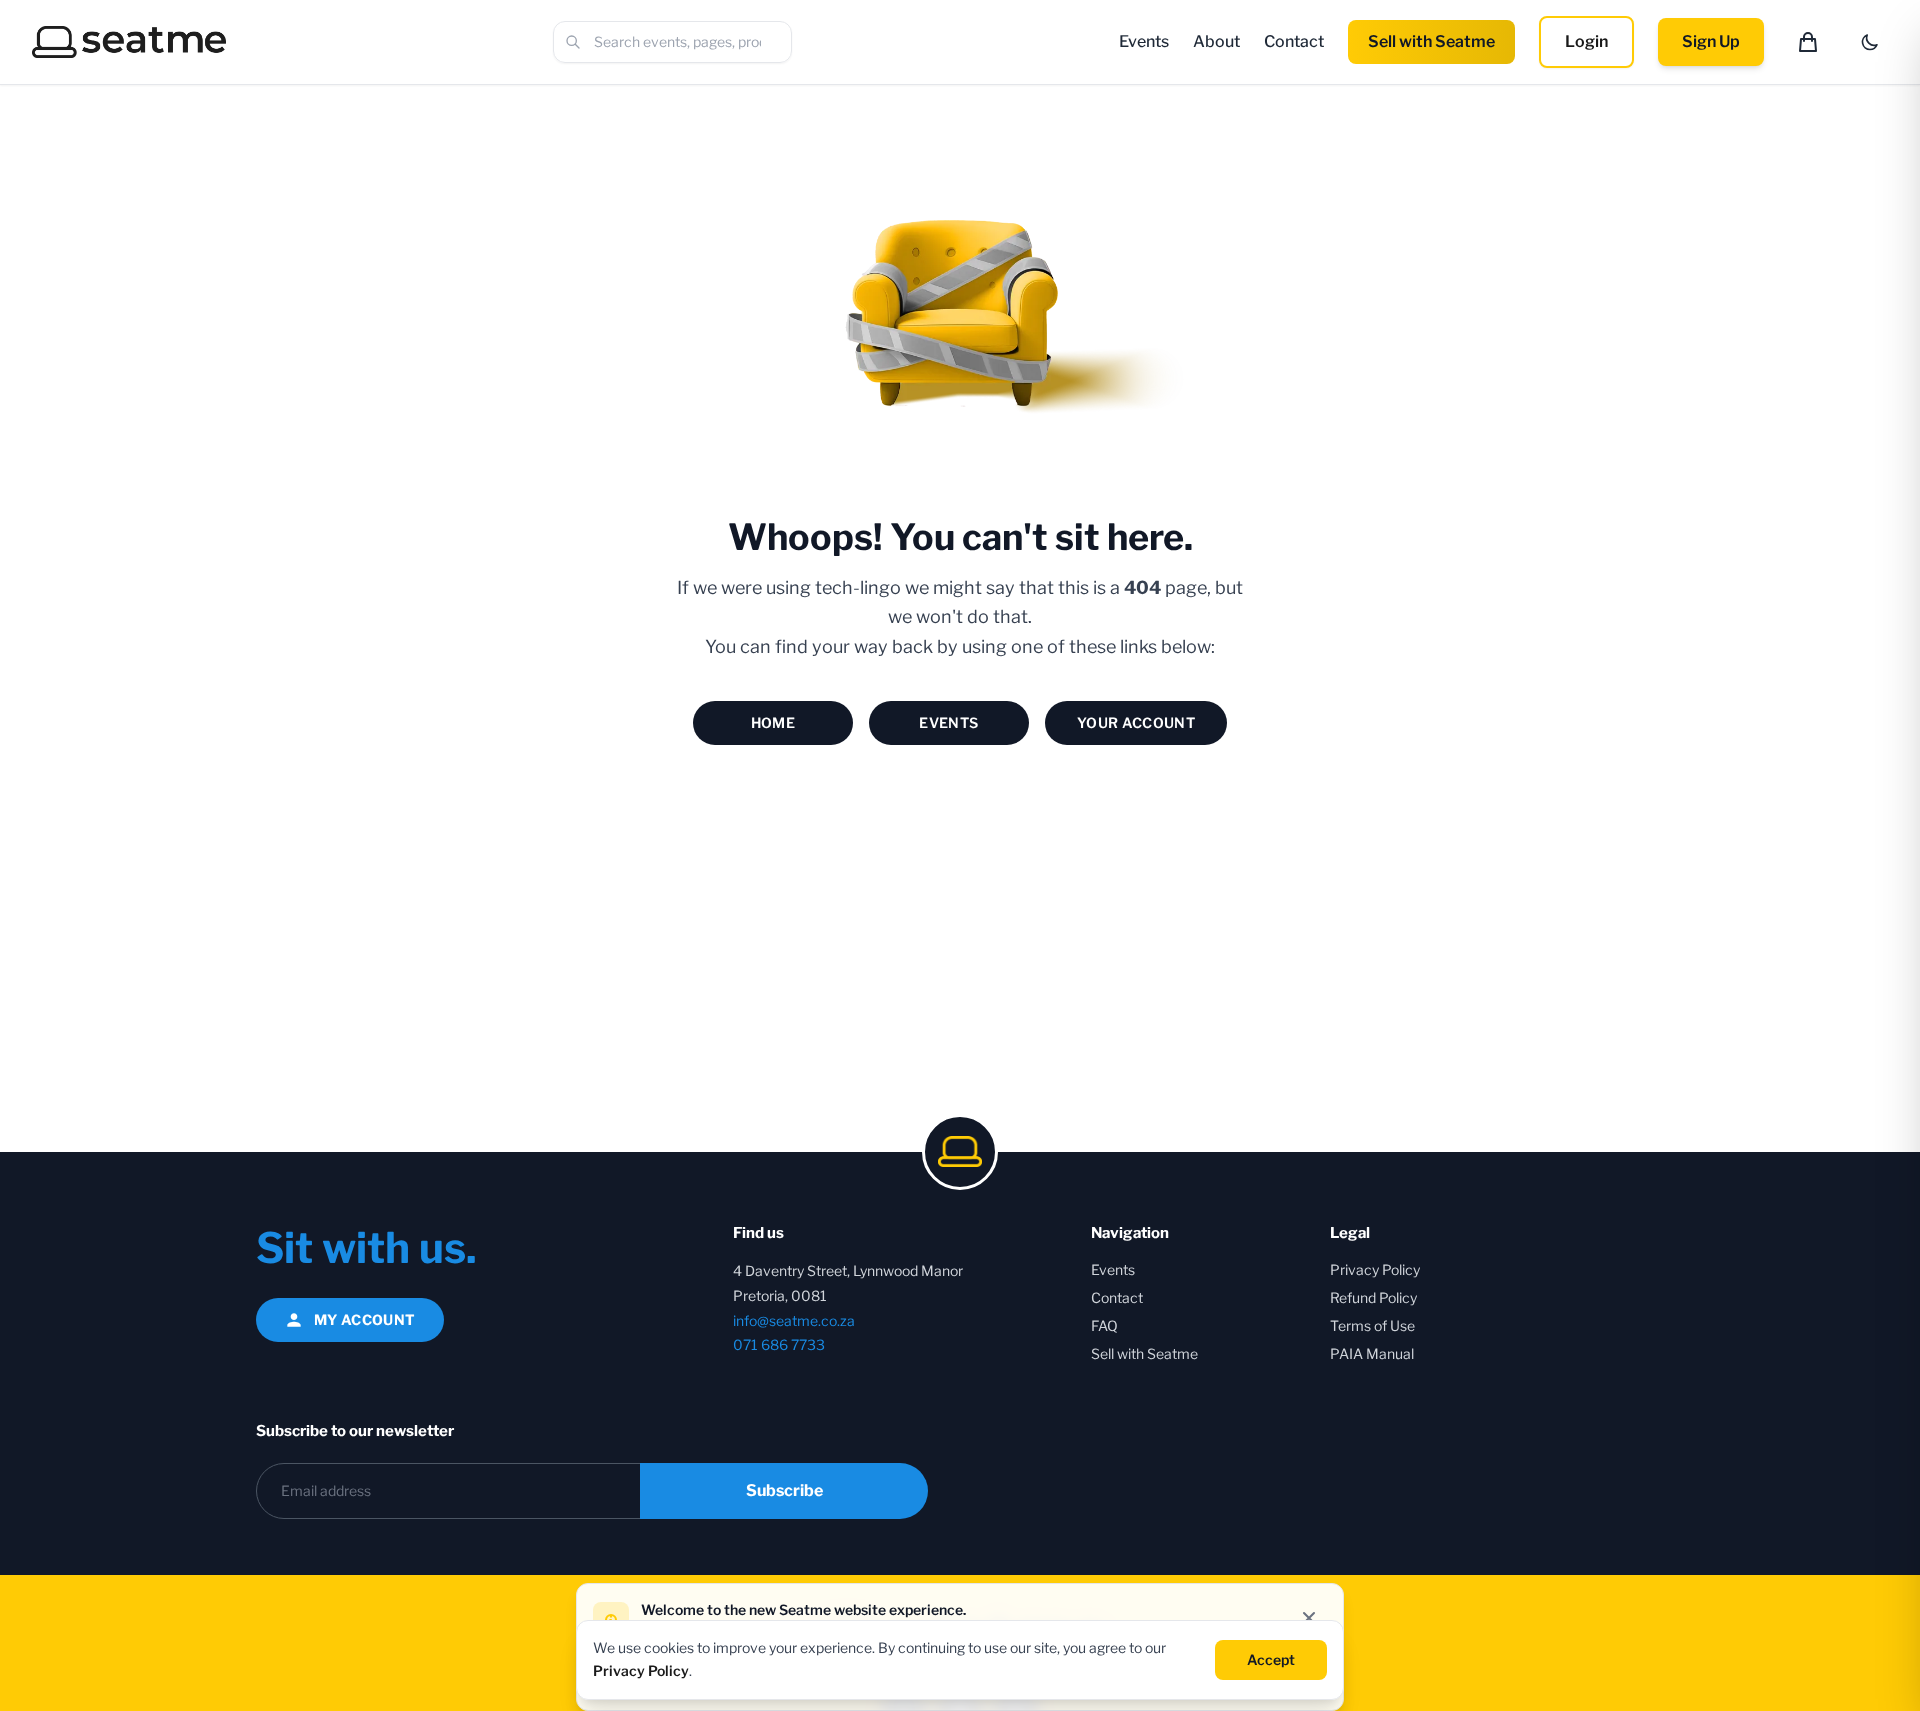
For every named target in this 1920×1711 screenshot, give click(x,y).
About (1216, 41)
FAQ (1104, 1325)
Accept (1271, 1658)
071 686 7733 (779, 1344)
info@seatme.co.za (794, 1320)
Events (1144, 41)
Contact (1294, 41)
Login (1586, 41)
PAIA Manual (1372, 1353)
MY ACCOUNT (365, 1319)
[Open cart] (1808, 42)
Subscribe (784, 1490)
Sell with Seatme (1431, 41)
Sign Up (1711, 41)
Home (773, 722)
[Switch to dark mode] (1870, 42)
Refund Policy (1373, 1297)
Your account (1136, 722)
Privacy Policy (1375, 1269)
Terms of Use (1372, 1325)
